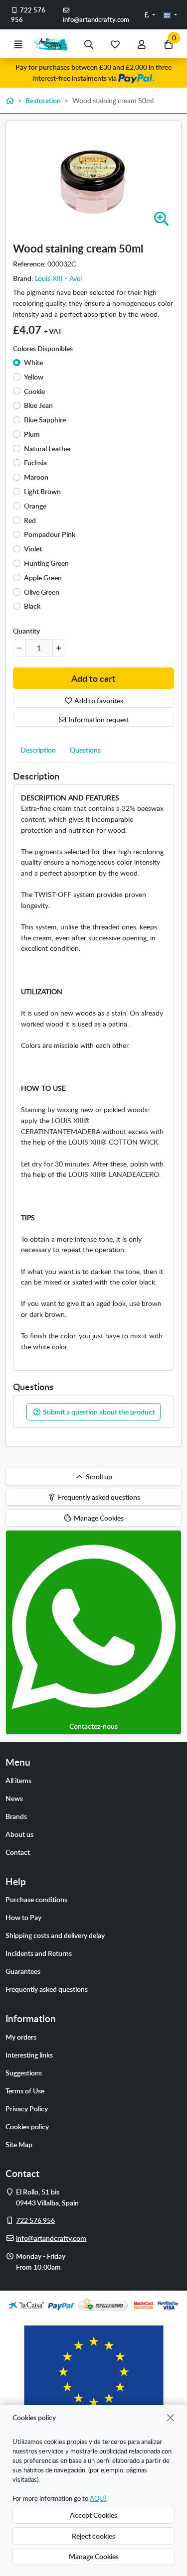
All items (18, 1780)
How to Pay (23, 1917)
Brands (16, 1816)
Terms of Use (25, 2090)
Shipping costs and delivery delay (55, 1935)
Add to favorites (98, 700)
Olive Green (42, 592)
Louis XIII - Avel (58, 278)
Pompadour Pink (50, 534)
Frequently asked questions (47, 1989)
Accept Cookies (93, 2515)
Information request (98, 719)
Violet (33, 548)
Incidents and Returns (39, 1953)
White (33, 362)
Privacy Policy (27, 2108)
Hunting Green (46, 563)
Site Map (19, 2144)
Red (30, 520)
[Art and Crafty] (54, 44)
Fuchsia (35, 462)
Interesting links (29, 2055)
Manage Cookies (94, 2556)
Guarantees (23, 1971)
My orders (21, 2037)
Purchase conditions (36, 1899)
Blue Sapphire (45, 419)
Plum (32, 434)
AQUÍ (98, 2498)
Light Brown (42, 491)
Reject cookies (93, 2536)
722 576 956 (28, 15)
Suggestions (24, 2072)
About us (19, 1834)
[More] (59, 648)
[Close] (171, 2417)
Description (38, 750)
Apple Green (43, 577)
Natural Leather (48, 448)
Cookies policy (27, 2126)
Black (32, 606)
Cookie (34, 391)
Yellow (34, 377)
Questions (85, 750)
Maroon (36, 477)
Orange (35, 506)
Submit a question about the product (98, 1412)
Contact (18, 1852)
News (14, 1798)
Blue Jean (38, 405)
